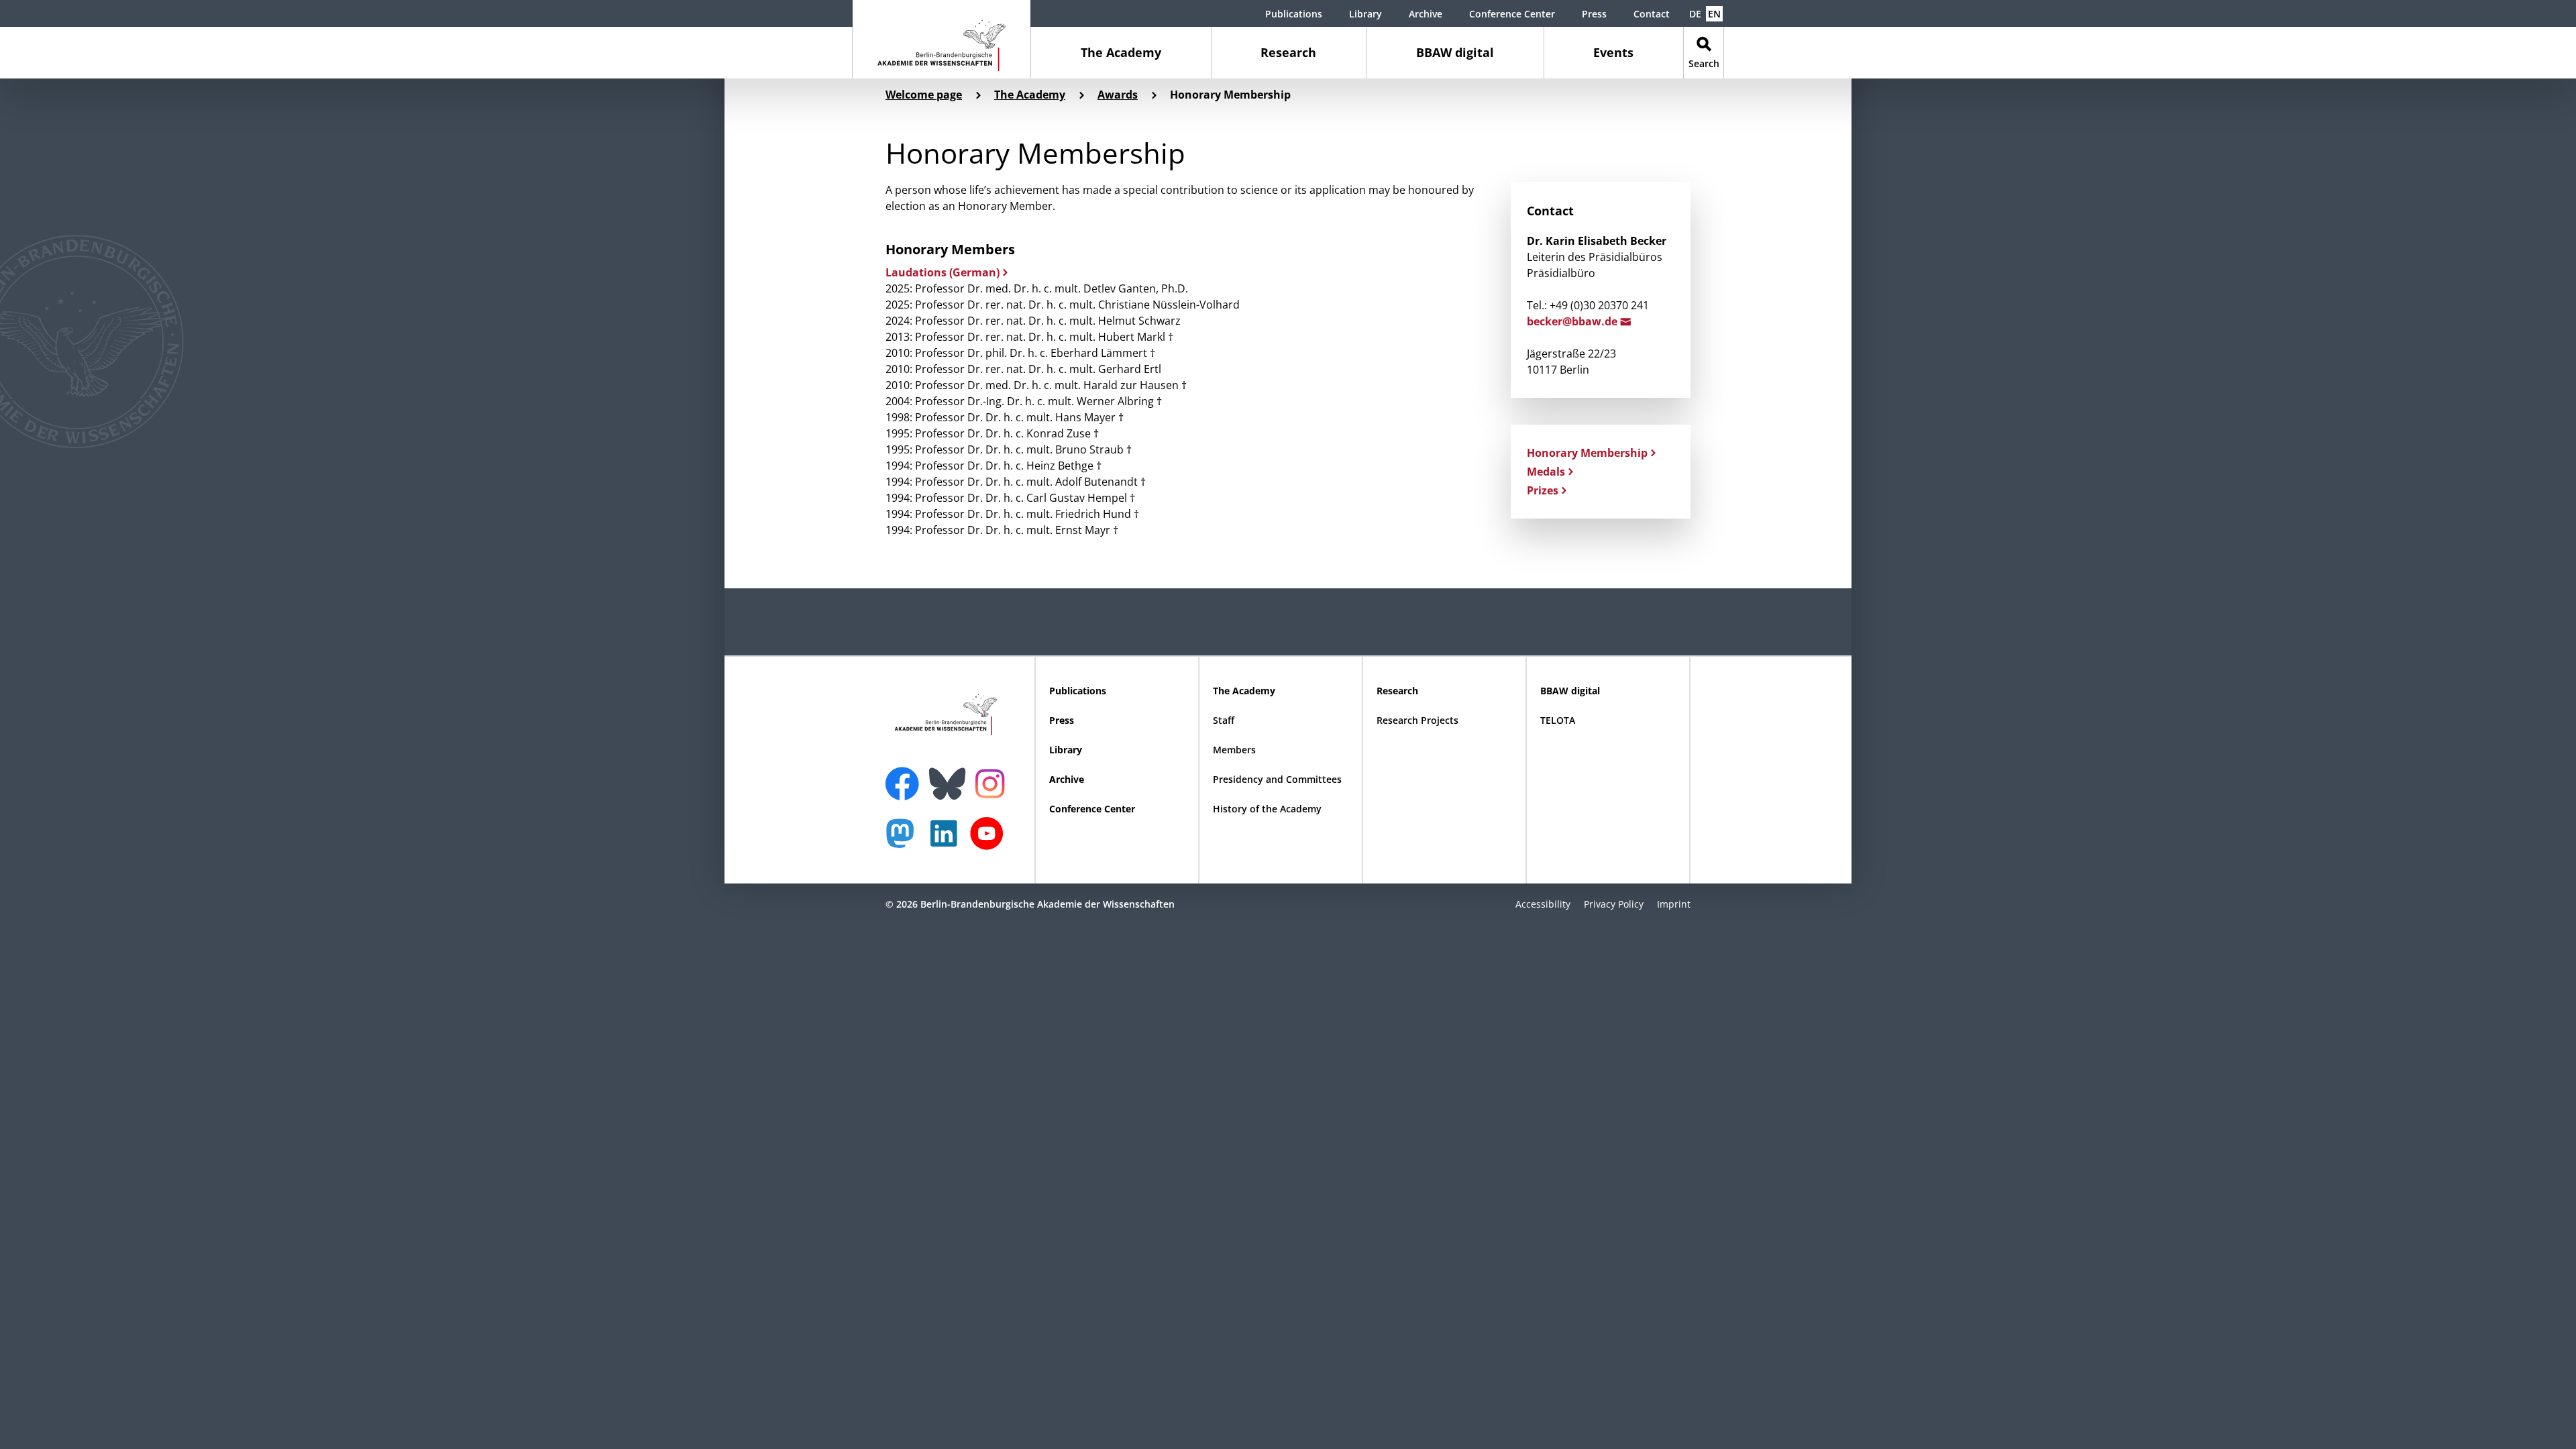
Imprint (1674, 904)
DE (1695, 14)
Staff (1224, 720)
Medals (1546, 472)
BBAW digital (1455, 52)
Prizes (1543, 490)
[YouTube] (990, 840)
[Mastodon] (905, 840)
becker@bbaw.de (1573, 321)
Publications (1294, 14)
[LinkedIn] (947, 840)
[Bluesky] (951, 775)
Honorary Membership (1587, 453)
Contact (1652, 14)
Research (1288, 52)
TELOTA (1558, 720)
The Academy (1121, 52)
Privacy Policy (1614, 904)
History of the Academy (1267, 809)
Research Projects (1417, 720)
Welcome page (924, 95)
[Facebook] (906, 775)
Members (1234, 750)
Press (1594, 14)
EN (1714, 14)
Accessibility (1543, 904)
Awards (1118, 95)
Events (1613, 52)
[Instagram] (993, 782)
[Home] (942, 39)
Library (1365, 14)
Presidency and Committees (1277, 779)
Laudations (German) (943, 272)
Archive (1426, 14)
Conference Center (1512, 14)
